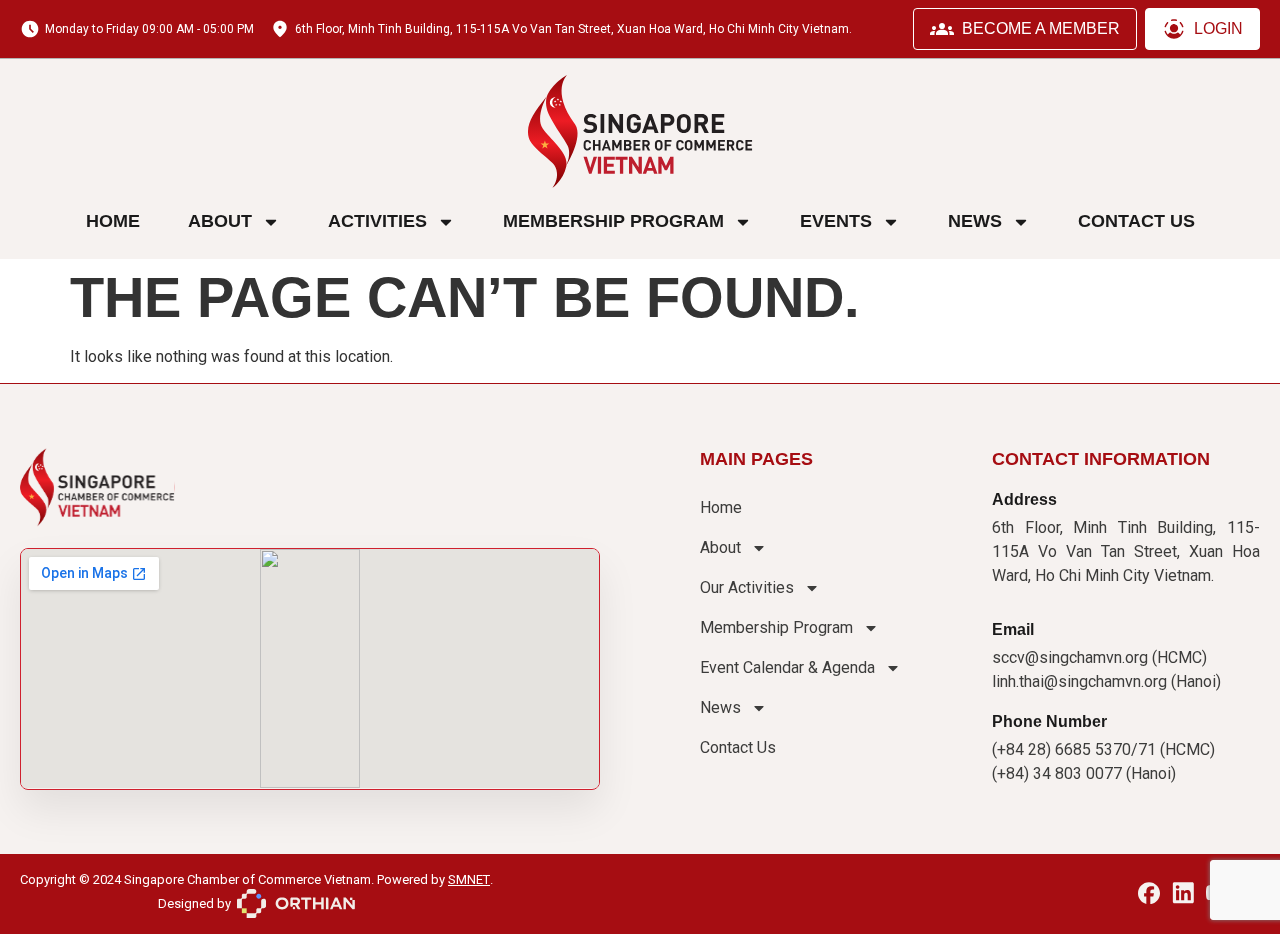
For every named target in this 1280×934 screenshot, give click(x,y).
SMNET (469, 879)
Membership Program (613, 221)
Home (113, 221)
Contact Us (1136, 221)
